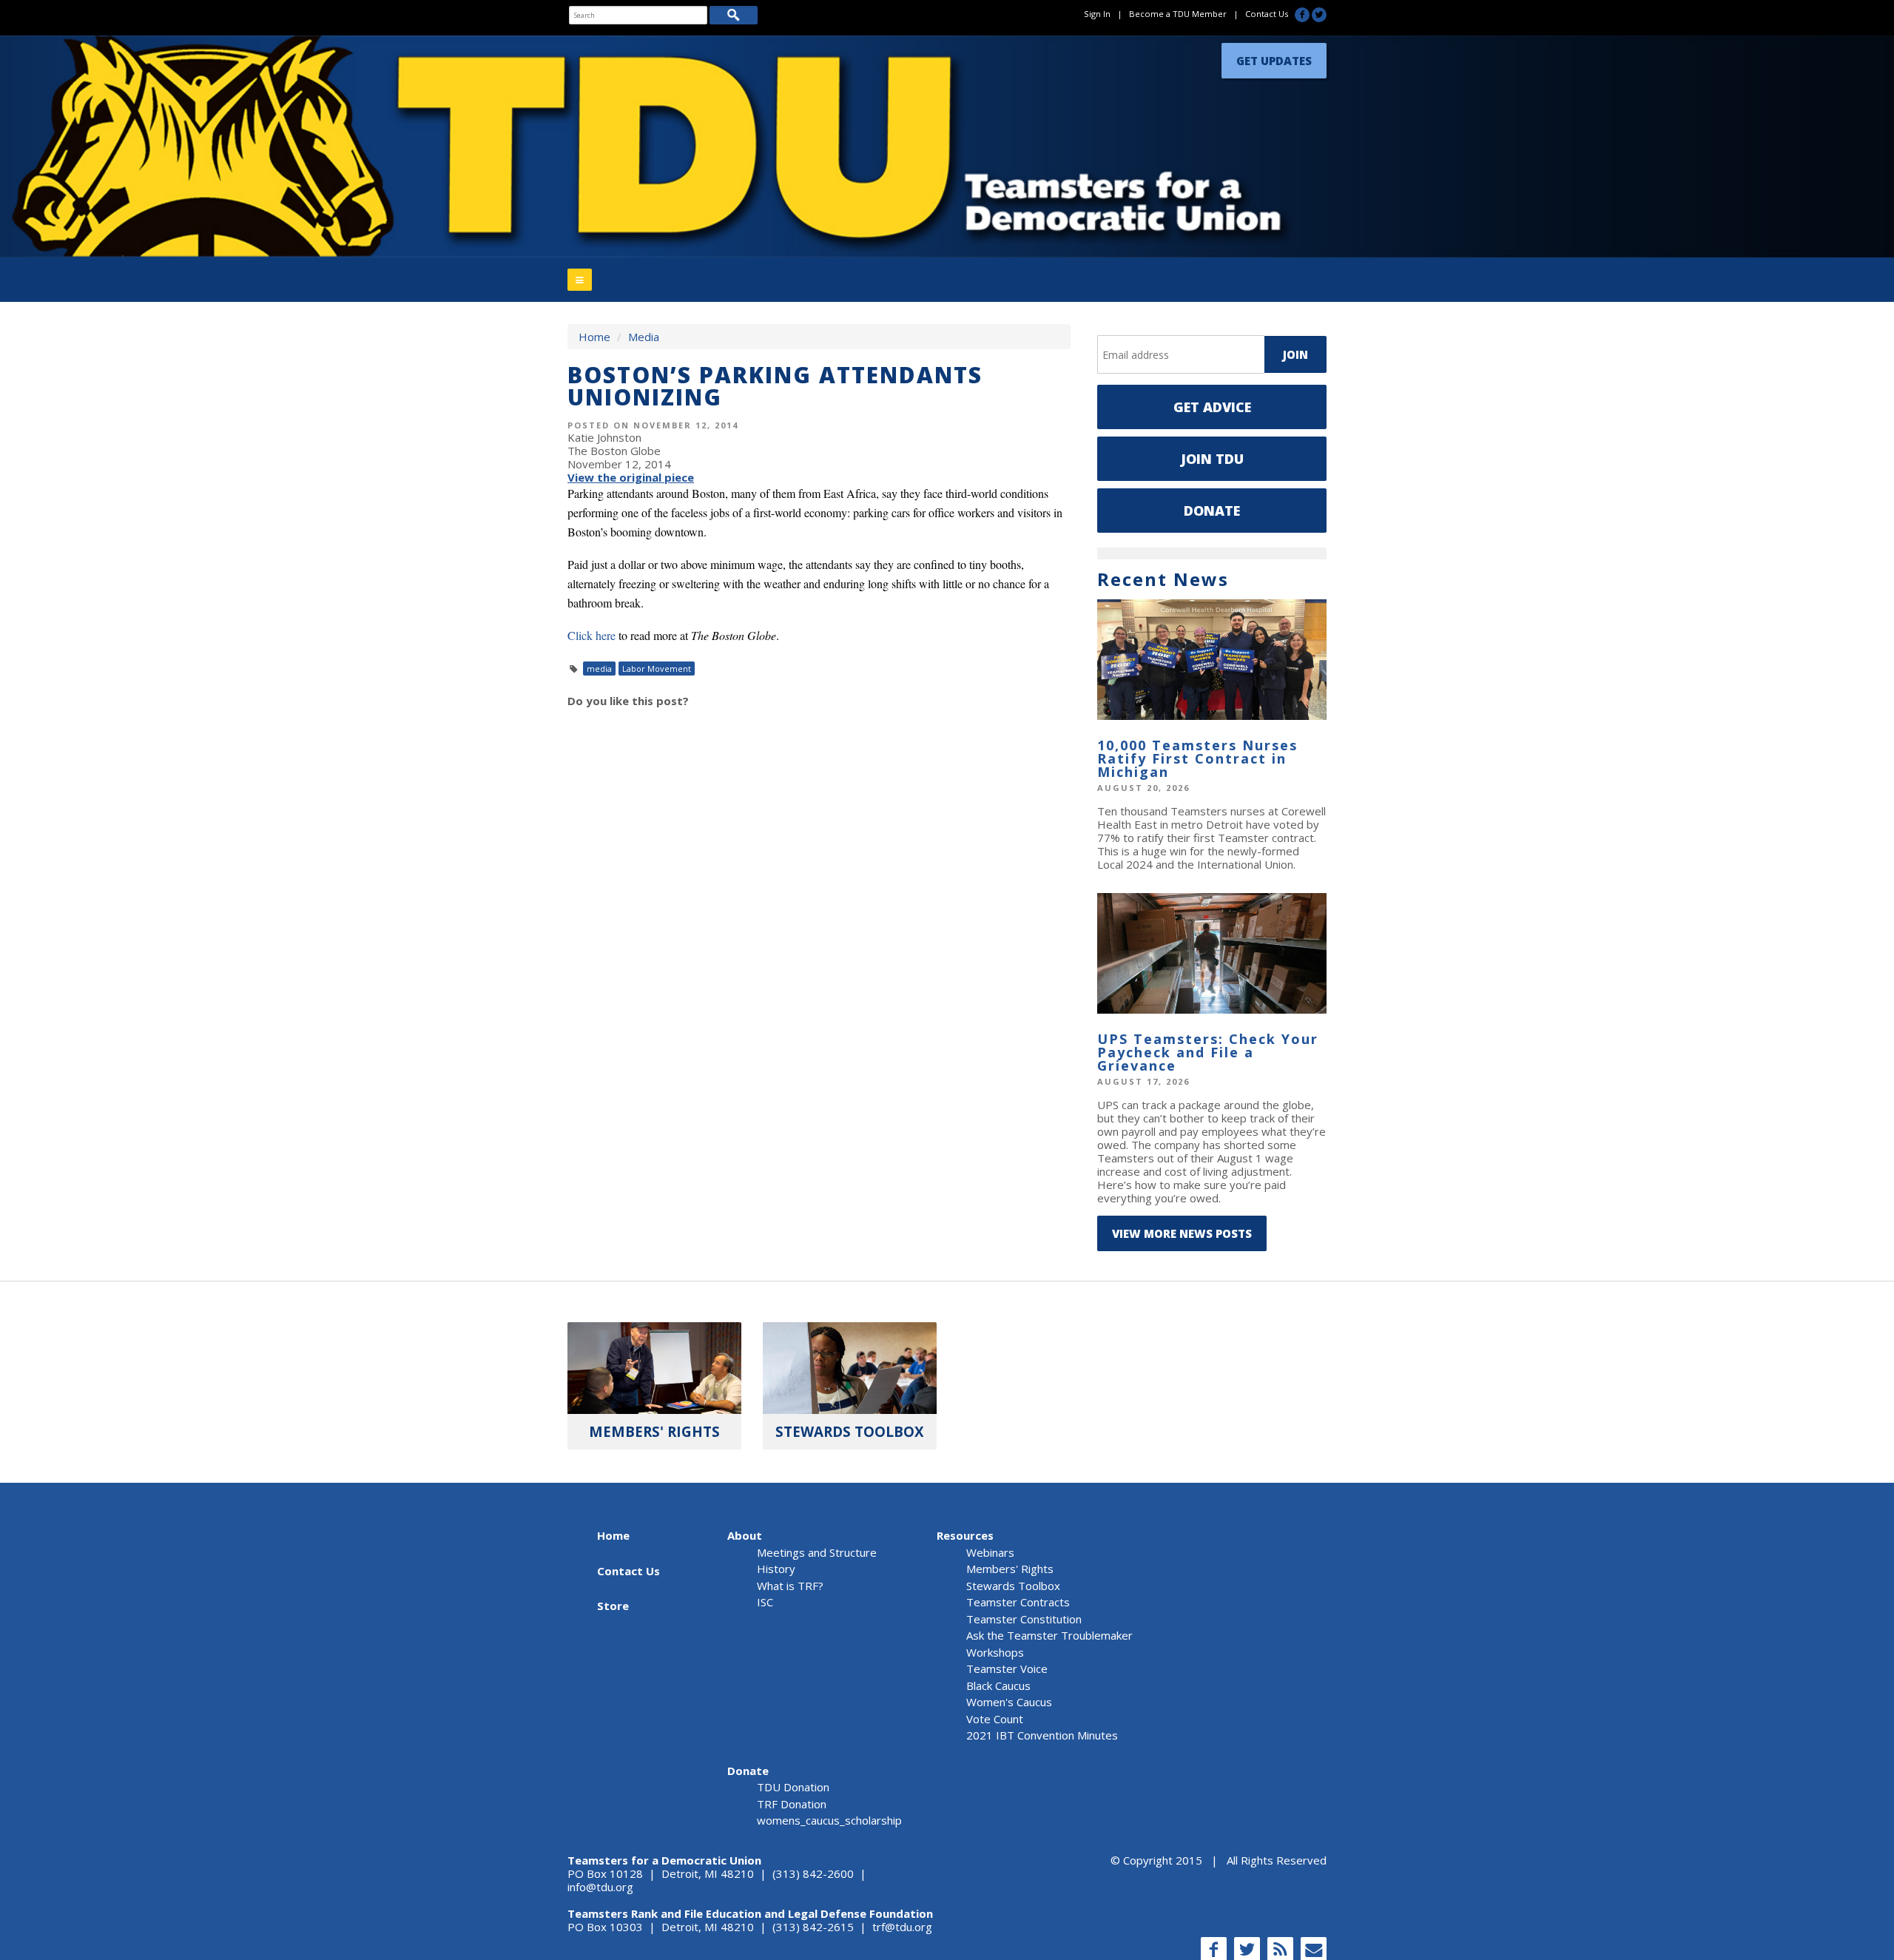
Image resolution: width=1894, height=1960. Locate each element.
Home (594, 337)
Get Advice (1212, 407)
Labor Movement (657, 669)
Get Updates (1274, 57)
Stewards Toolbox (1013, 1586)
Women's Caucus (1009, 1702)
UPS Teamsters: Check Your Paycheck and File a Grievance (1208, 1052)
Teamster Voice (1007, 1668)
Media (644, 337)
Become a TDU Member (1178, 14)
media (599, 669)
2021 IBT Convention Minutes (1042, 1735)
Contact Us (1267, 14)
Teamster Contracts (1018, 1602)
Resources (965, 1535)
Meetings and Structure (817, 1552)
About (745, 1535)
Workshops (995, 1652)
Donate (1212, 511)
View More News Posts (1182, 1233)
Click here (592, 635)
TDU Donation (793, 1787)
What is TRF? (790, 1586)
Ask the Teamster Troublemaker (1049, 1635)
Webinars (990, 1552)
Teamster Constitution (1024, 1619)
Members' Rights (1010, 1569)
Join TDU (1212, 459)
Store (613, 1606)
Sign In (1097, 14)
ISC (765, 1602)
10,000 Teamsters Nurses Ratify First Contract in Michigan (1197, 758)
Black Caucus (998, 1685)
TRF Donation (792, 1804)
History (776, 1569)
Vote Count (995, 1719)
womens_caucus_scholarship (829, 1820)
